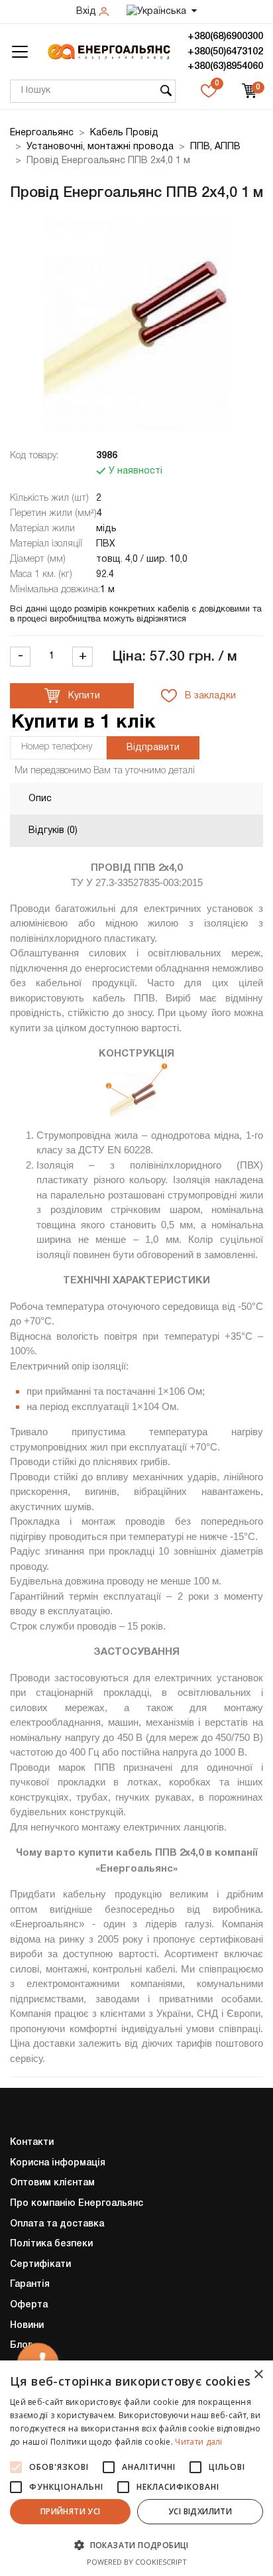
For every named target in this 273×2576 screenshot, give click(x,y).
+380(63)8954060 (225, 66)
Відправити (153, 748)
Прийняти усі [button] (71, 2511)
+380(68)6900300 (225, 36)
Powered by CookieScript (137, 2562)
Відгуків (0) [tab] (53, 831)
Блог (21, 2346)
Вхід (87, 12)
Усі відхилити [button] (200, 2511)
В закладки (209, 696)
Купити (83, 696)
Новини (27, 2326)
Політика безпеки (51, 2244)
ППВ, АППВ (215, 147)
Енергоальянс (42, 133)
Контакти (32, 2143)
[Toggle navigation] (20, 52)
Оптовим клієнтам (52, 2183)
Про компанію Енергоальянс (77, 2204)
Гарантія (30, 2285)
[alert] (136, 2468)
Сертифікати (40, 2265)
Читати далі (198, 2442)
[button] (136, 2545)
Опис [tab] (40, 799)
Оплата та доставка (57, 2224)
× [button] (258, 2375)
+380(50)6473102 (225, 52)
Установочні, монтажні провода (100, 147)
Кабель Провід (124, 133)
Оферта (29, 2305)
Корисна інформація (58, 2163)
